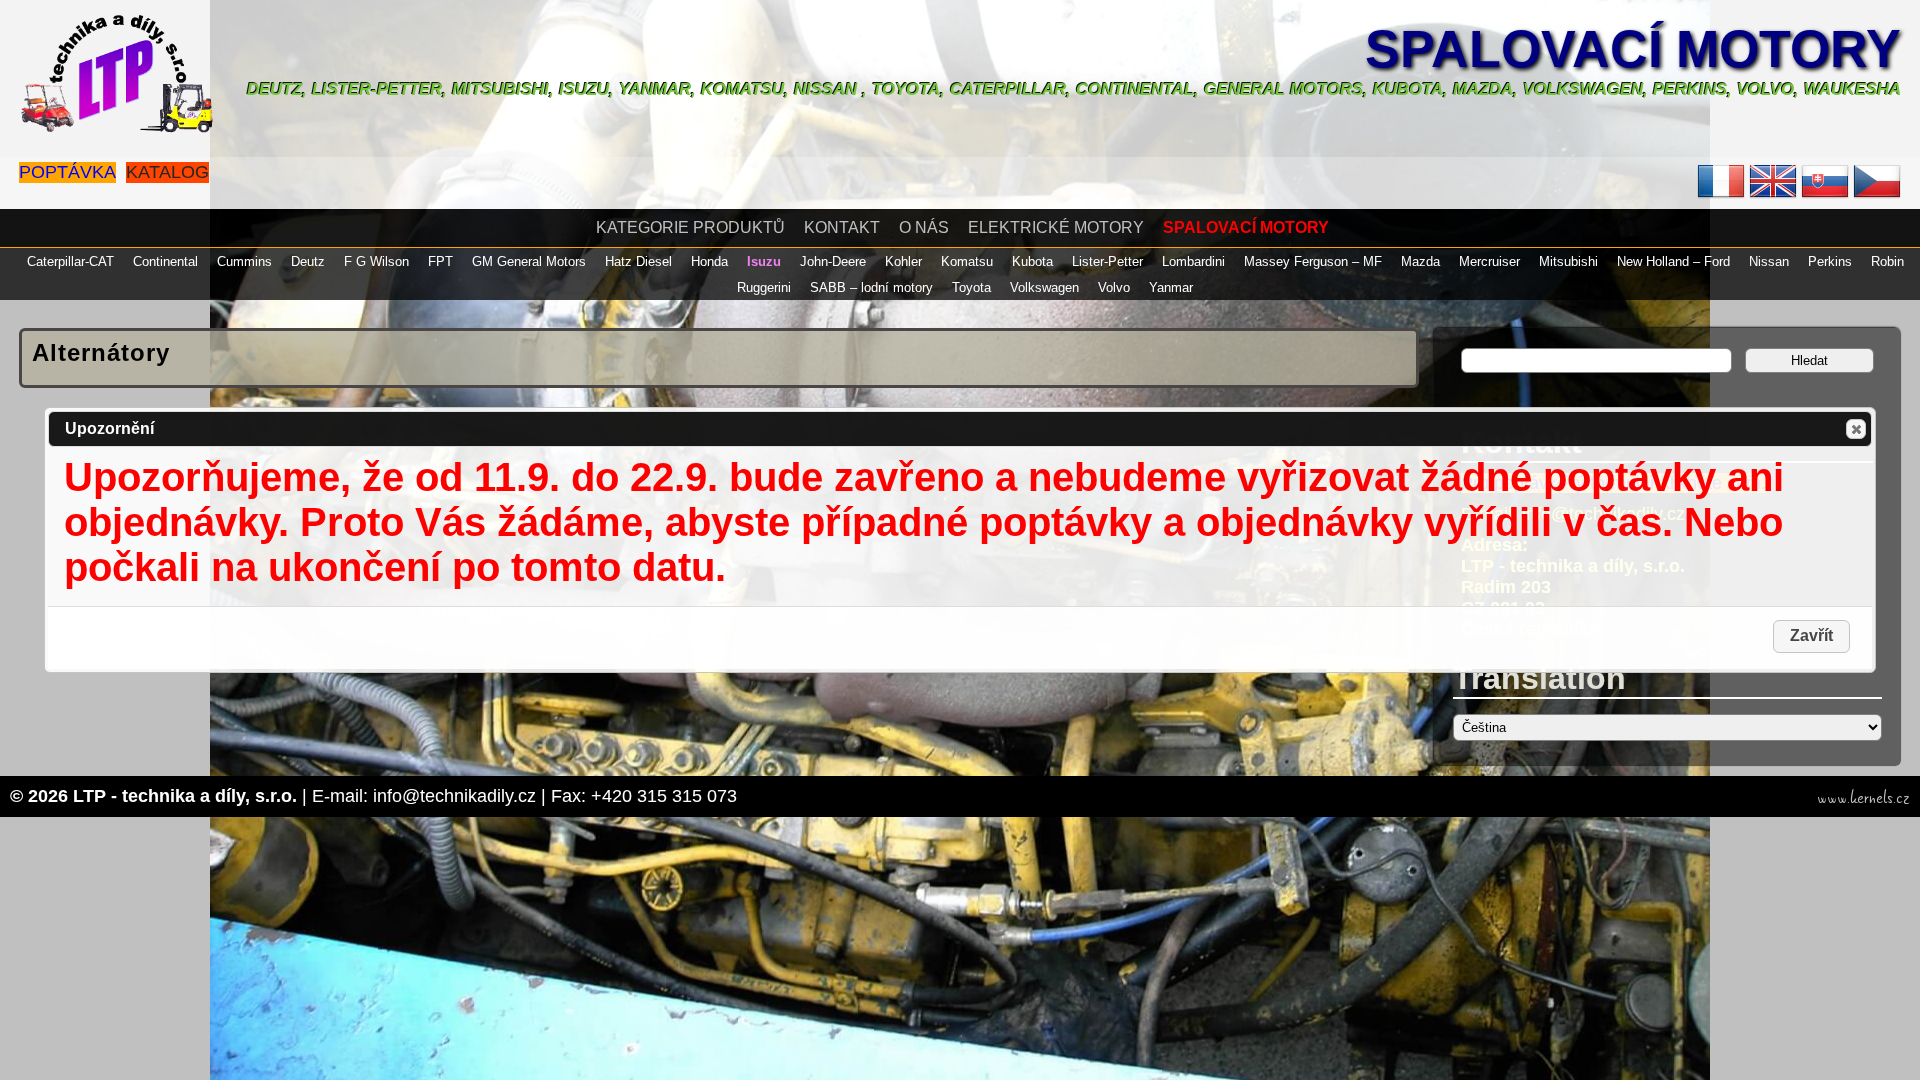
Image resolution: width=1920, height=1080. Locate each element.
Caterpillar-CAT (70, 261)
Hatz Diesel (638, 261)
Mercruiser (1489, 261)
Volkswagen (1044, 287)
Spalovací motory (1633, 49)
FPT (440, 261)
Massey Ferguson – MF (1313, 261)
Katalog (167, 172)
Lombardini (1193, 261)
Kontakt (842, 227)
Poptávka (67, 172)
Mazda (1420, 261)
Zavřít (1856, 429)
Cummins (244, 261)
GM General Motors (529, 261)
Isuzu (764, 261)
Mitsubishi (1568, 261)
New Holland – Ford (1673, 261)
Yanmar (1171, 287)
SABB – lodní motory (871, 287)
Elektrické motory (1056, 227)
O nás (924, 227)
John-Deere (833, 261)
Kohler (903, 261)
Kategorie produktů (690, 227)
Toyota (971, 287)
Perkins (1830, 261)
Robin (1887, 261)
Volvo (1114, 287)
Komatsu (967, 261)
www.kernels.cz (1863, 798)
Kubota (1032, 261)
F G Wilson (376, 261)
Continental (165, 261)
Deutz (308, 261)
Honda (709, 261)
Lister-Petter (1107, 261)
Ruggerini (764, 287)
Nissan (1769, 261)
